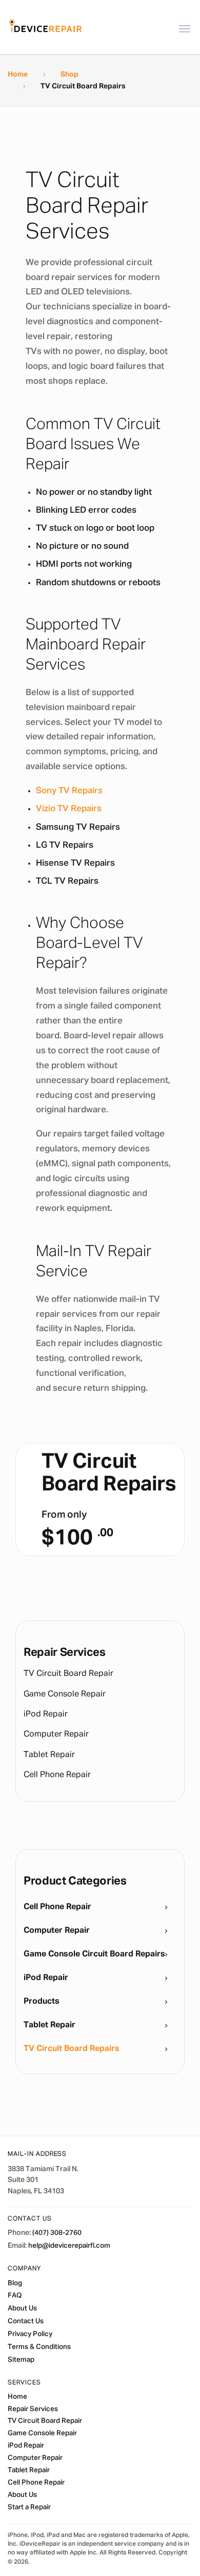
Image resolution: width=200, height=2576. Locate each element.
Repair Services (33, 2409)
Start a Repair (29, 2507)
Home (18, 74)
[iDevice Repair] (46, 27)
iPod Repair (46, 1714)
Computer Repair (56, 1734)
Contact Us (26, 2321)
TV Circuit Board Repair (68, 1674)
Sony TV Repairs (69, 791)
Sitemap (21, 2360)
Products (42, 2002)
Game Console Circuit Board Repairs (94, 1954)
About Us (22, 2308)
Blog (15, 2283)
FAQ (15, 2295)
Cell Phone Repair (57, 1775)
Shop (69, 74)
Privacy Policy (30, 2334)
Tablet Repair (49, 1755)
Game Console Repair (65, 1694)
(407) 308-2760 (57, 2233)
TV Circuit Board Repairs (72, 2049)
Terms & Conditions (39, 2347)
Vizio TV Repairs (69, 809)
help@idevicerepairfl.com (69, 2246)
